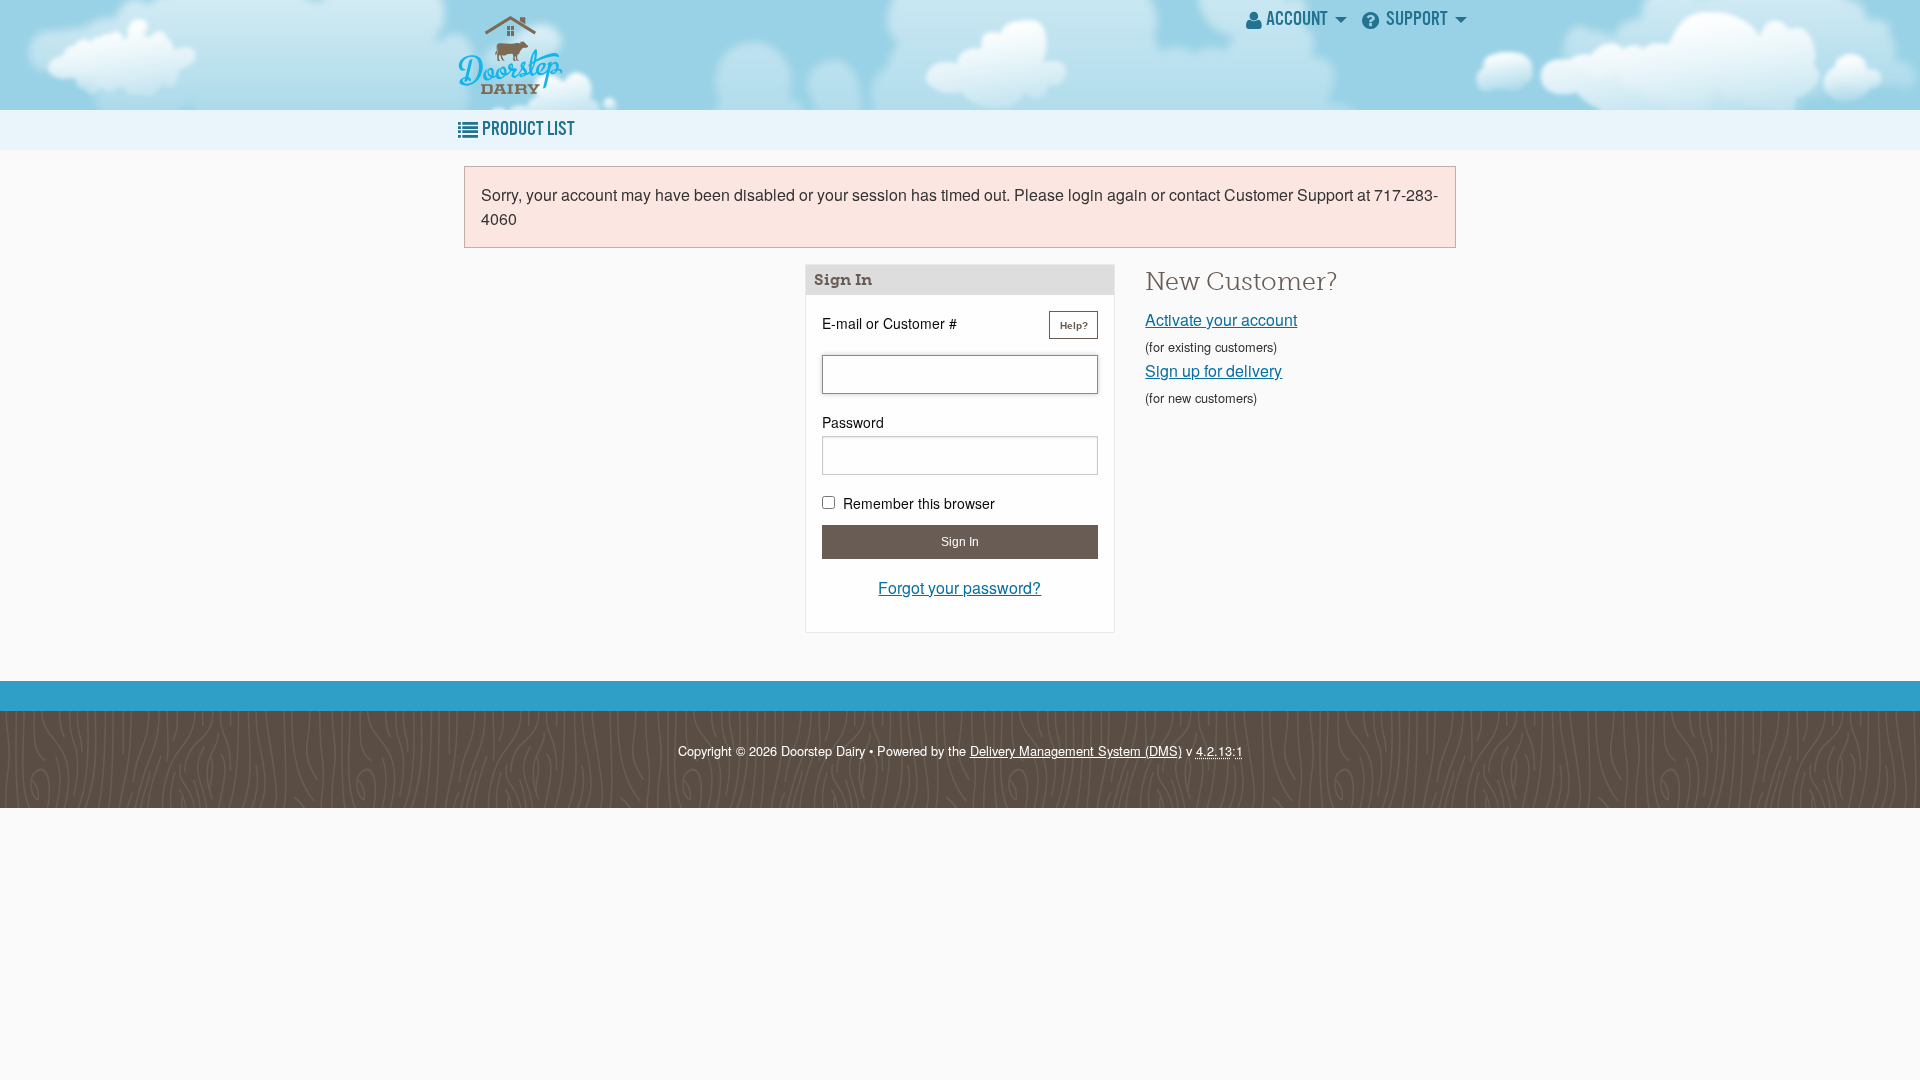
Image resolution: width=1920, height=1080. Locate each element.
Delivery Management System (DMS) (1076, 750)
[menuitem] (1294, 20)
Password (853, 422)
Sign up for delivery (1213, 370)
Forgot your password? (959, 587)
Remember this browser (919, 503)
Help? (1074, 325)
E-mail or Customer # (889, 323)
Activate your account (1221, 319)
